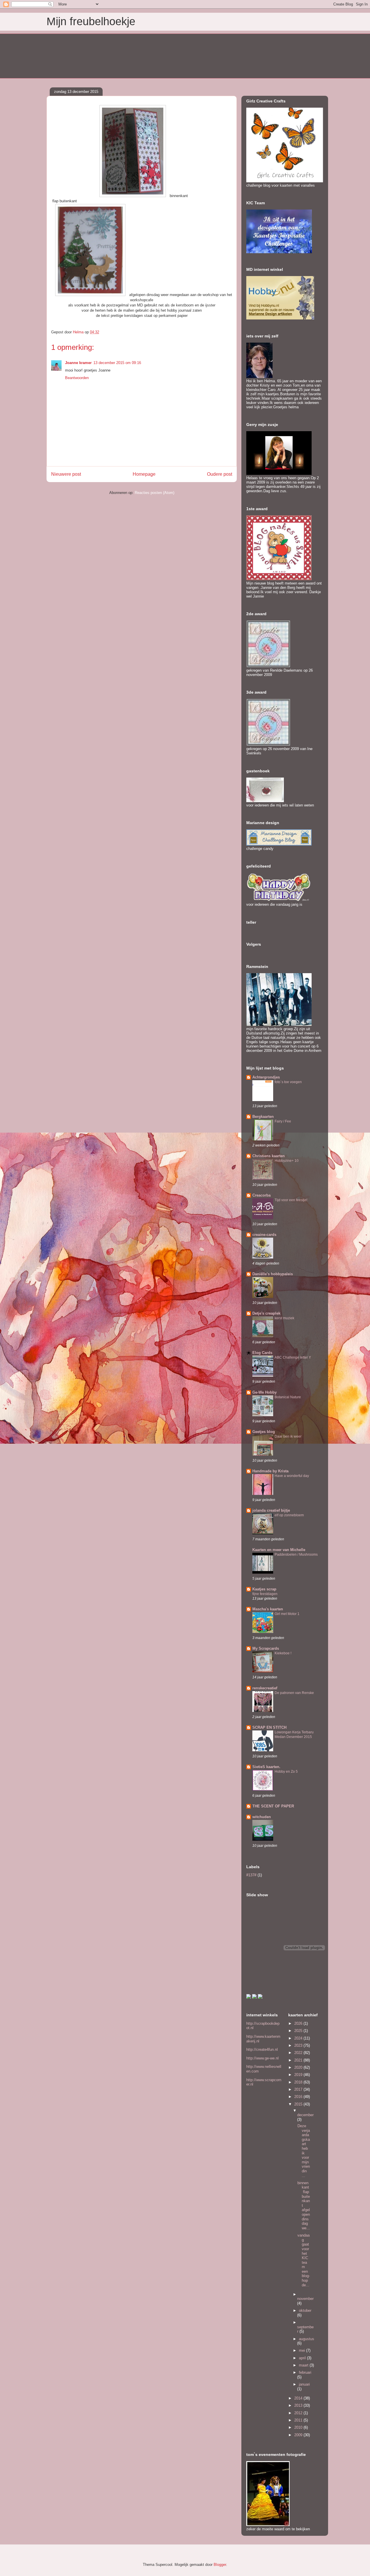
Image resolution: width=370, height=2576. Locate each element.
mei (303, 2350)
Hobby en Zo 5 (286, 1772)
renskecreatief (265, 1688)
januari (304, 2384)
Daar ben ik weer (288, 1436)
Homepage (144, 474)
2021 (299, 2060)
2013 (299, 2405)
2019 (299, 2075)
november (305, 2299)
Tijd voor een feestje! (291, 1200)
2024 (299, 2038)
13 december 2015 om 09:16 (117, 363)
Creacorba (261, 1195)
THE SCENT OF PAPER (273, 1806)
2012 (299, 2413)
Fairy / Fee (283, 1121)
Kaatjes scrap (264, 1589)
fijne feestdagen (265, 1594)
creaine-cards (264, 1235)
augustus (307, 2339)
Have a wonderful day (292, 1476)
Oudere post (220, 474)
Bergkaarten (263, 1117)
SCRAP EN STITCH (269, 1727)
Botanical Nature (288, 1397)
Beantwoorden (77, 378)
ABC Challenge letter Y (293, 1357)
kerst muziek (284, 1318)
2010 (299, 2427)
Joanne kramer (78, 363)
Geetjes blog (264, 1432)
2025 (299, 2031)
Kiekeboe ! (283, 1653)
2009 (299, 2435)
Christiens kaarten (269, 1156)
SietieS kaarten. (266, 1767)
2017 (299, 2089)
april (303, 2358)
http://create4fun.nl (262, 2049)
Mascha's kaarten (268, 1609)
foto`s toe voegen (288, 1082)
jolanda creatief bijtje (271, 1510)
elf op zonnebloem (289, 1515)
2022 (299, 2053)
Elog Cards (262, 1353)
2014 (299, 2398)
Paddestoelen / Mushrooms (296, 1555)
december (305, 2115)
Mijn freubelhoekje (91, 21)
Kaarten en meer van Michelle (279, 1550)
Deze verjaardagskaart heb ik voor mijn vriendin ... (304, 2151)
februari (305, 2372)
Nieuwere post (66, 474)
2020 (299, 2067)
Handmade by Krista (270, 1471)
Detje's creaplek (266, 1313)
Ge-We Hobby (264, 1392)
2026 (299, 2023)
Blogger (220, 2565)
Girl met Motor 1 (287, 1614)
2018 (299, 2082)
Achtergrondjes (266, 1077)
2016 (299, 2097)
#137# (251, 1875)
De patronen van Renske (294, 1693)
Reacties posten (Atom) (155, 493)
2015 (299, 2104)
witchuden (262, 1817)
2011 (299, 2420)
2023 (299, 2045)
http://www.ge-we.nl (262, 2058)
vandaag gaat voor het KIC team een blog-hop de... (304, 2260)
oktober (305, 2311)
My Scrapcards (266, 1648)
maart (304, 2365)
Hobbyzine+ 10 (287, 1161)
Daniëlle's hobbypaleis (273, 1274)
